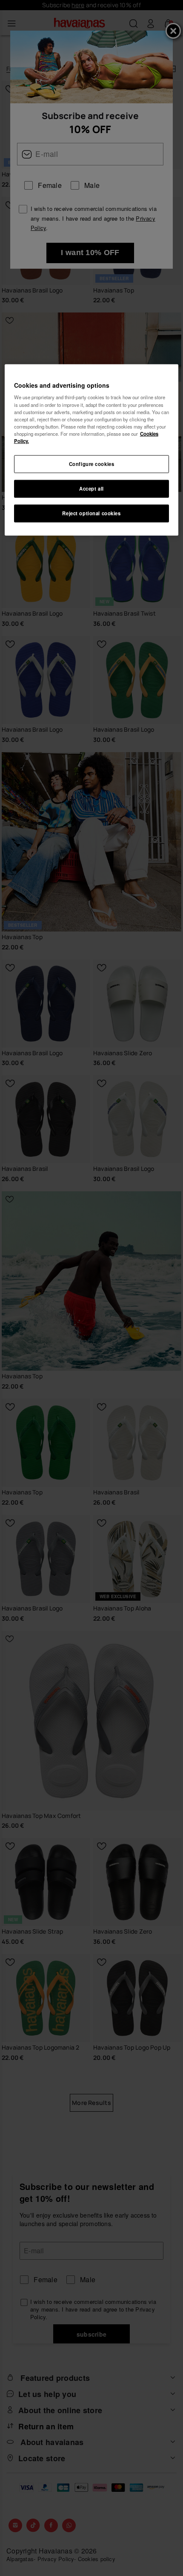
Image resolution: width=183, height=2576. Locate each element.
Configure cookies (92, 464)
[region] (92, 450)
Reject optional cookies (91, 513)
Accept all (91, 488)
